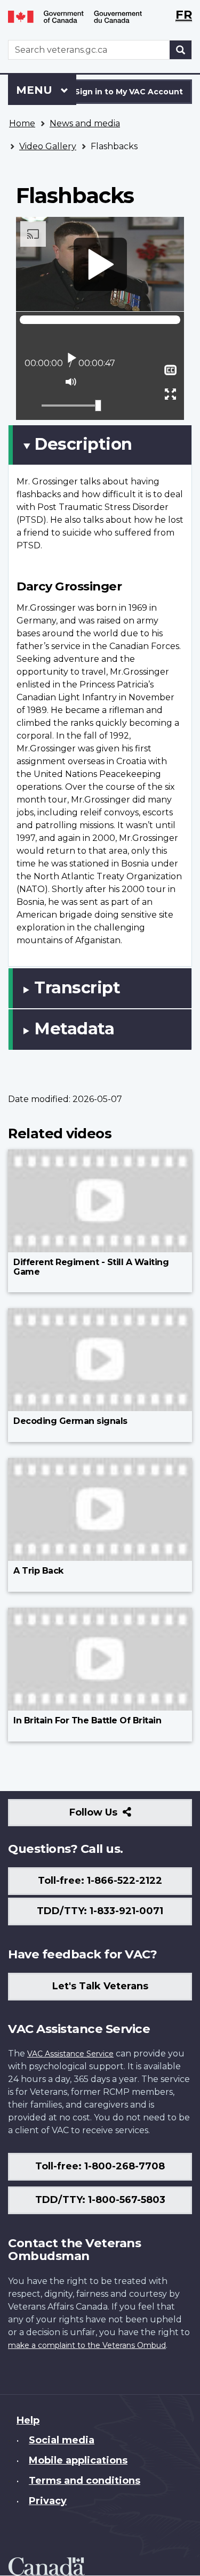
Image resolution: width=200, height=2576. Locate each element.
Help (28, 2420)
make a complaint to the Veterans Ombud (87, 2345)
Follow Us (117, 1816)
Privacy (48, 2501)
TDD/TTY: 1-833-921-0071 (100, 1911)
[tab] (100, 445)
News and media (85, 123)
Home (22, 123)
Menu (36, 90)
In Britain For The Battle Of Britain (87, 1720)
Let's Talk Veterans (100, 1986)
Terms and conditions (85, 2481)
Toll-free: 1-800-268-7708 (100, 2166)
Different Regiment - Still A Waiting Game (91, 1267)
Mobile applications (78, 2460)
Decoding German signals (70, 1421)
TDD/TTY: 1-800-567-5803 (100, 2200)
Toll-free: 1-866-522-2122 (100, 1881)
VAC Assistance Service (70, 2054)
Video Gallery (48, 146)
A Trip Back (38, 1571)
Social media (62, 2440)
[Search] (181, 50)
